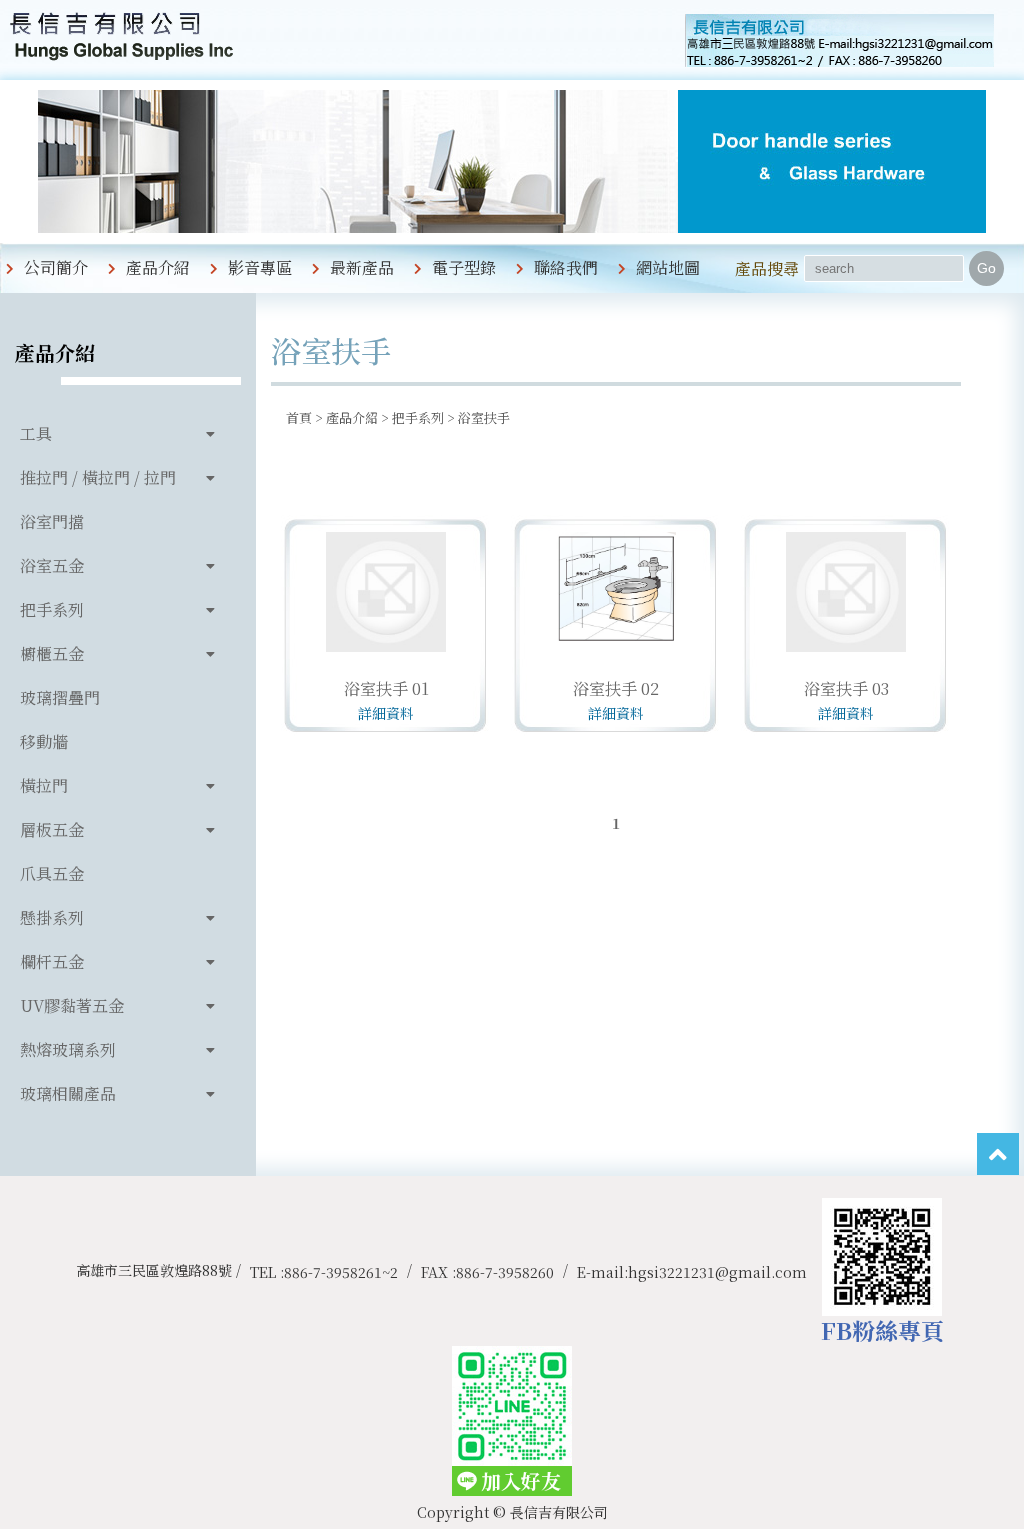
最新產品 (362, 267)
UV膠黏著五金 (72, 1005)
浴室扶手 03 (846, 688)
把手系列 (52, 609)
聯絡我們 (566, 267)
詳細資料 (386, 713)
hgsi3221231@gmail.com (717, 1272)
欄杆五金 (52, 961)
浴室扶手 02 (616, 688)
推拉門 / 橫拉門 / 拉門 (98, 477)
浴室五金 (52, 565)
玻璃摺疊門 (60, 697)
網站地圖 (668, 267)
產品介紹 (158, 267)
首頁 (299, 417)
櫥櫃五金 (52, 653)
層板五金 (52, 829)
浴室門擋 (52, 521)
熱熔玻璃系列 (68, 1049)
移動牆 (44, 741)
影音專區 (260, 267)
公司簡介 (56, 267)
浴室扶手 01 (386, 688)
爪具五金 (52, 873)
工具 (36, 433)
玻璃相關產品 (68, 1093)
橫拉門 (44, 785)
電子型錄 (464, 267)
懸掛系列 (52, 917)
